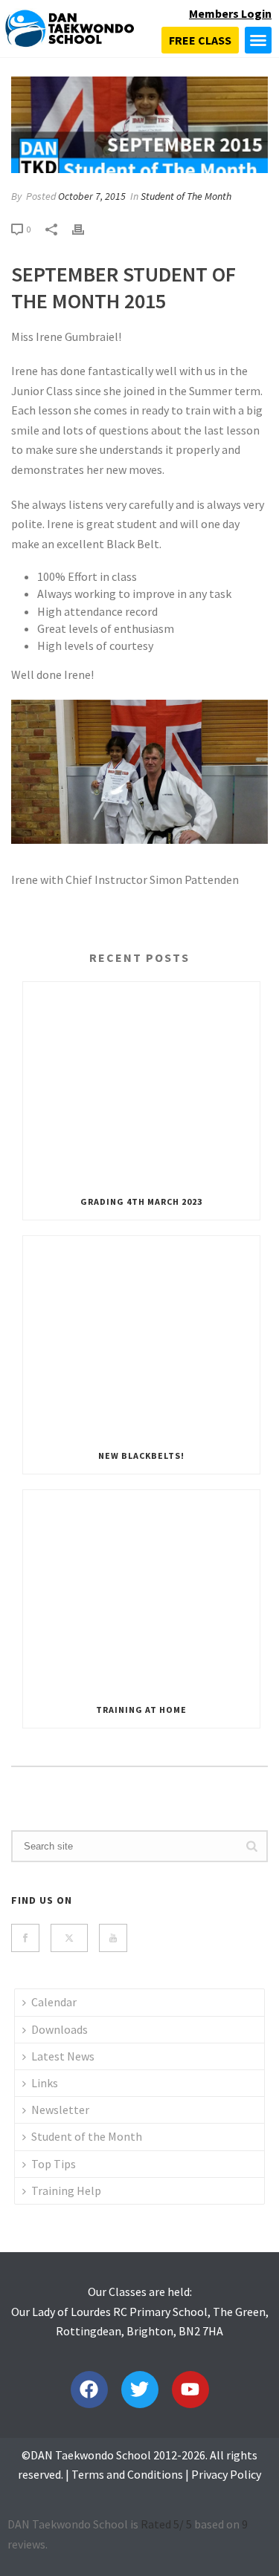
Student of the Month (87, 2136)
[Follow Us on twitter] (69, 1938)
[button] (258, 40)
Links (45, 2083)
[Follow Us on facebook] (25, 1938)
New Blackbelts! (141, 1455)
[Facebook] (89, 2390)
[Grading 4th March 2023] (141, 1083)
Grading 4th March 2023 (141, 1201)
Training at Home (141, 1710)
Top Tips (54, 2164)
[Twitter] (140, 2390)
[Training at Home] (141, 1591)
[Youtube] (190, 2390)
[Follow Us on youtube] (113, 1938)
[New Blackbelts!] (141, 1337)
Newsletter (60, 2110)
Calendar (54, 2002)
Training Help (66, 2190)
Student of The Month (186, 196)
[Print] (86, 229)
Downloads (60, 2029)
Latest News (63, 2056)
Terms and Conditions (127, 2474)
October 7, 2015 (92, 196)
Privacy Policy (226, 2474)
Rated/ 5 (166, 2524)
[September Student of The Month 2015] (139, 125)
